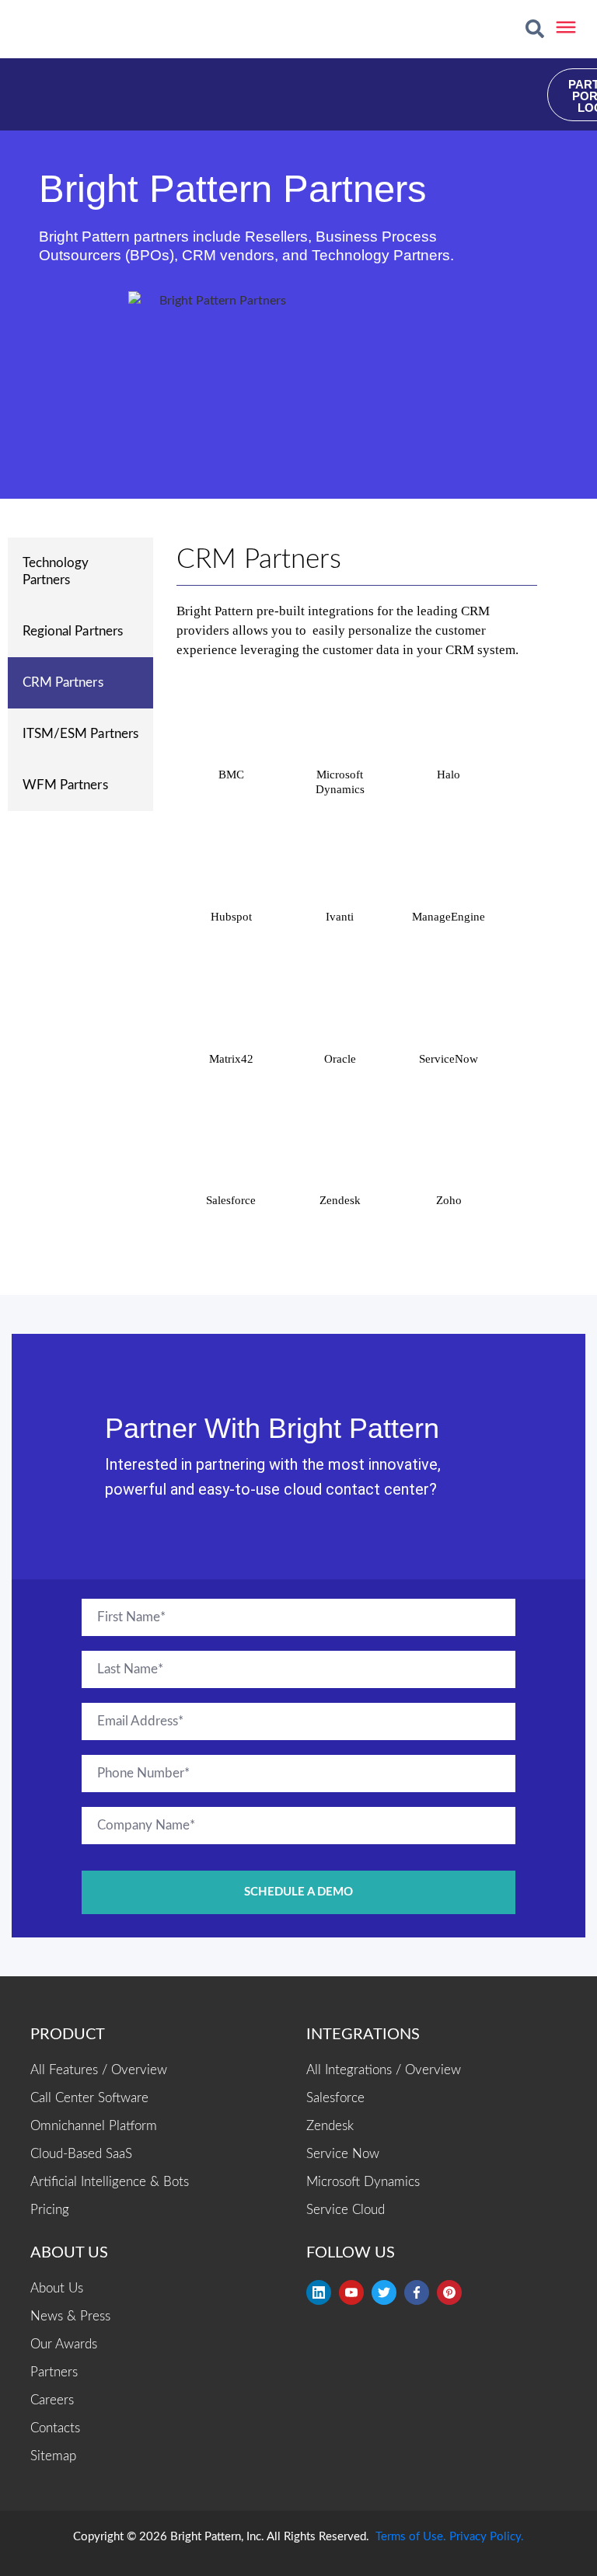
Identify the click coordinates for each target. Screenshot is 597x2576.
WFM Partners (65, 785)
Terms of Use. (411, 2537)
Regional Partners (73, 631)
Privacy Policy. (487, 2537)
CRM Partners (63, 682)
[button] (535, 29)
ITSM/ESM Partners (80, 734)
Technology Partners (56, 571)
